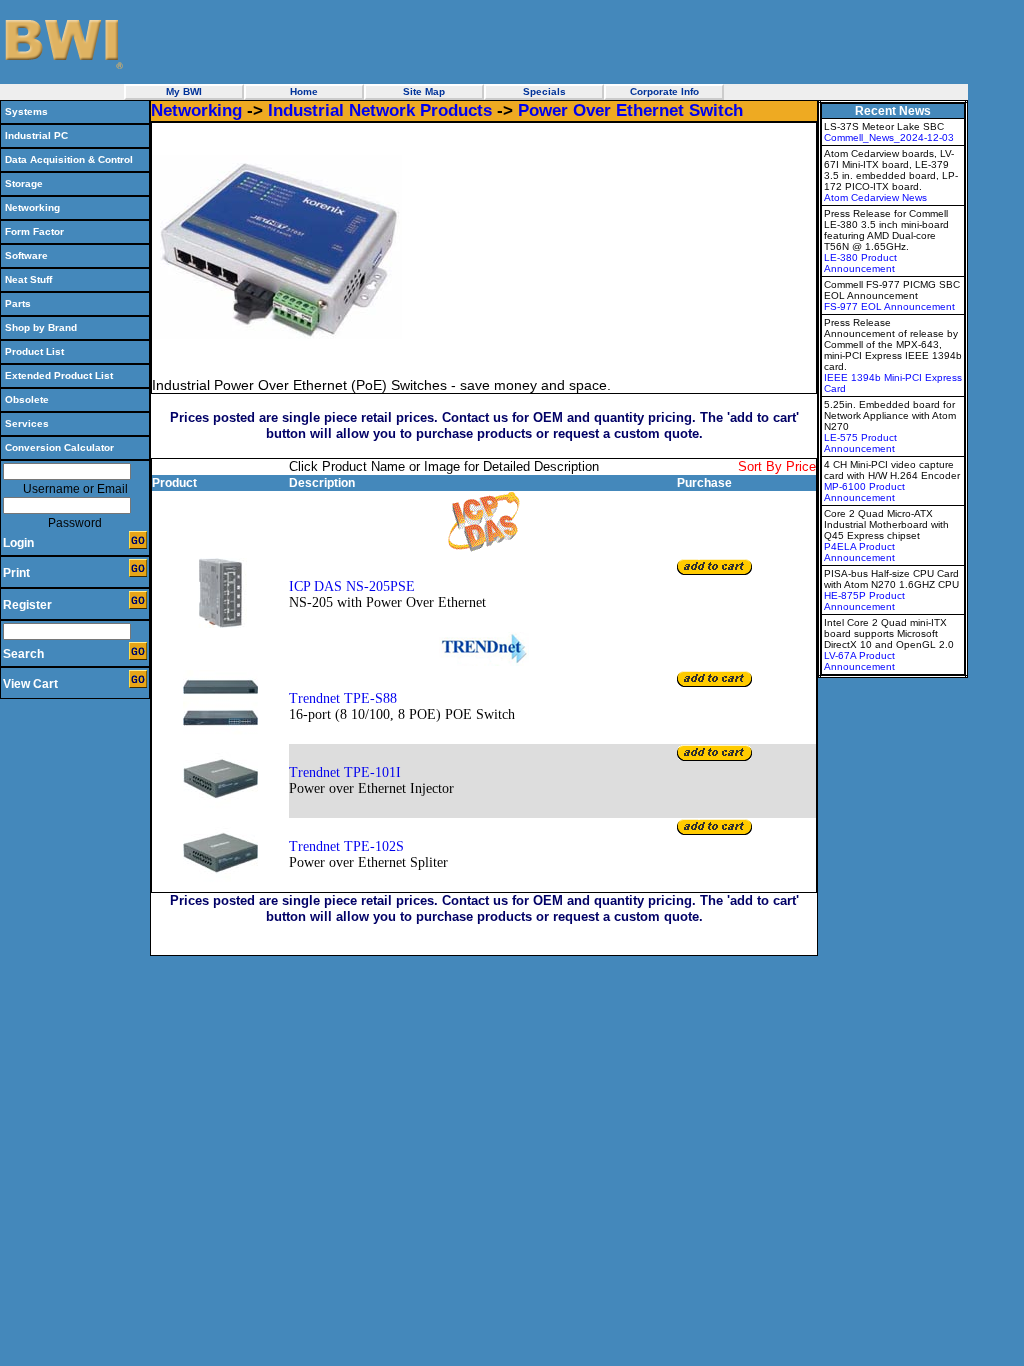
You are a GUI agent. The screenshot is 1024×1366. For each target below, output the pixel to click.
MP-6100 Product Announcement (864, 492)
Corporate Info (664, 91)
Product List (34, 351)
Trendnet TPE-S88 (343, 698)
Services (27, 423)
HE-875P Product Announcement (864, 601)
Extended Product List (59, 375)
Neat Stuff (28, 279)
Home (304, 91)
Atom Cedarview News (875, 197)
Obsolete (27, 399)
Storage (24, 183)
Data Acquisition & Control (69, 159)
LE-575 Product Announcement (860, 443)
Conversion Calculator (59, 447)
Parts (18, 303)
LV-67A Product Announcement (859, 661)
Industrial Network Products (380, 110)
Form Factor (34, 231)
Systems (26, 111)
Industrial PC (36, 135)
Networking (32, 207)
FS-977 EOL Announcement (889, 306)
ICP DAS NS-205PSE (352, 586)
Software (26, 255)
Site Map (424, 91)
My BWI (184, 91)
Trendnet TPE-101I (345, 772)
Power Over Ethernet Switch (630, 110)
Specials (544, 91)
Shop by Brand (41, 327)
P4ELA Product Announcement (859, 552)
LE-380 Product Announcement (860, 263)
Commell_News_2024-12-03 (889, 137)
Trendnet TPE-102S (346, 846)
